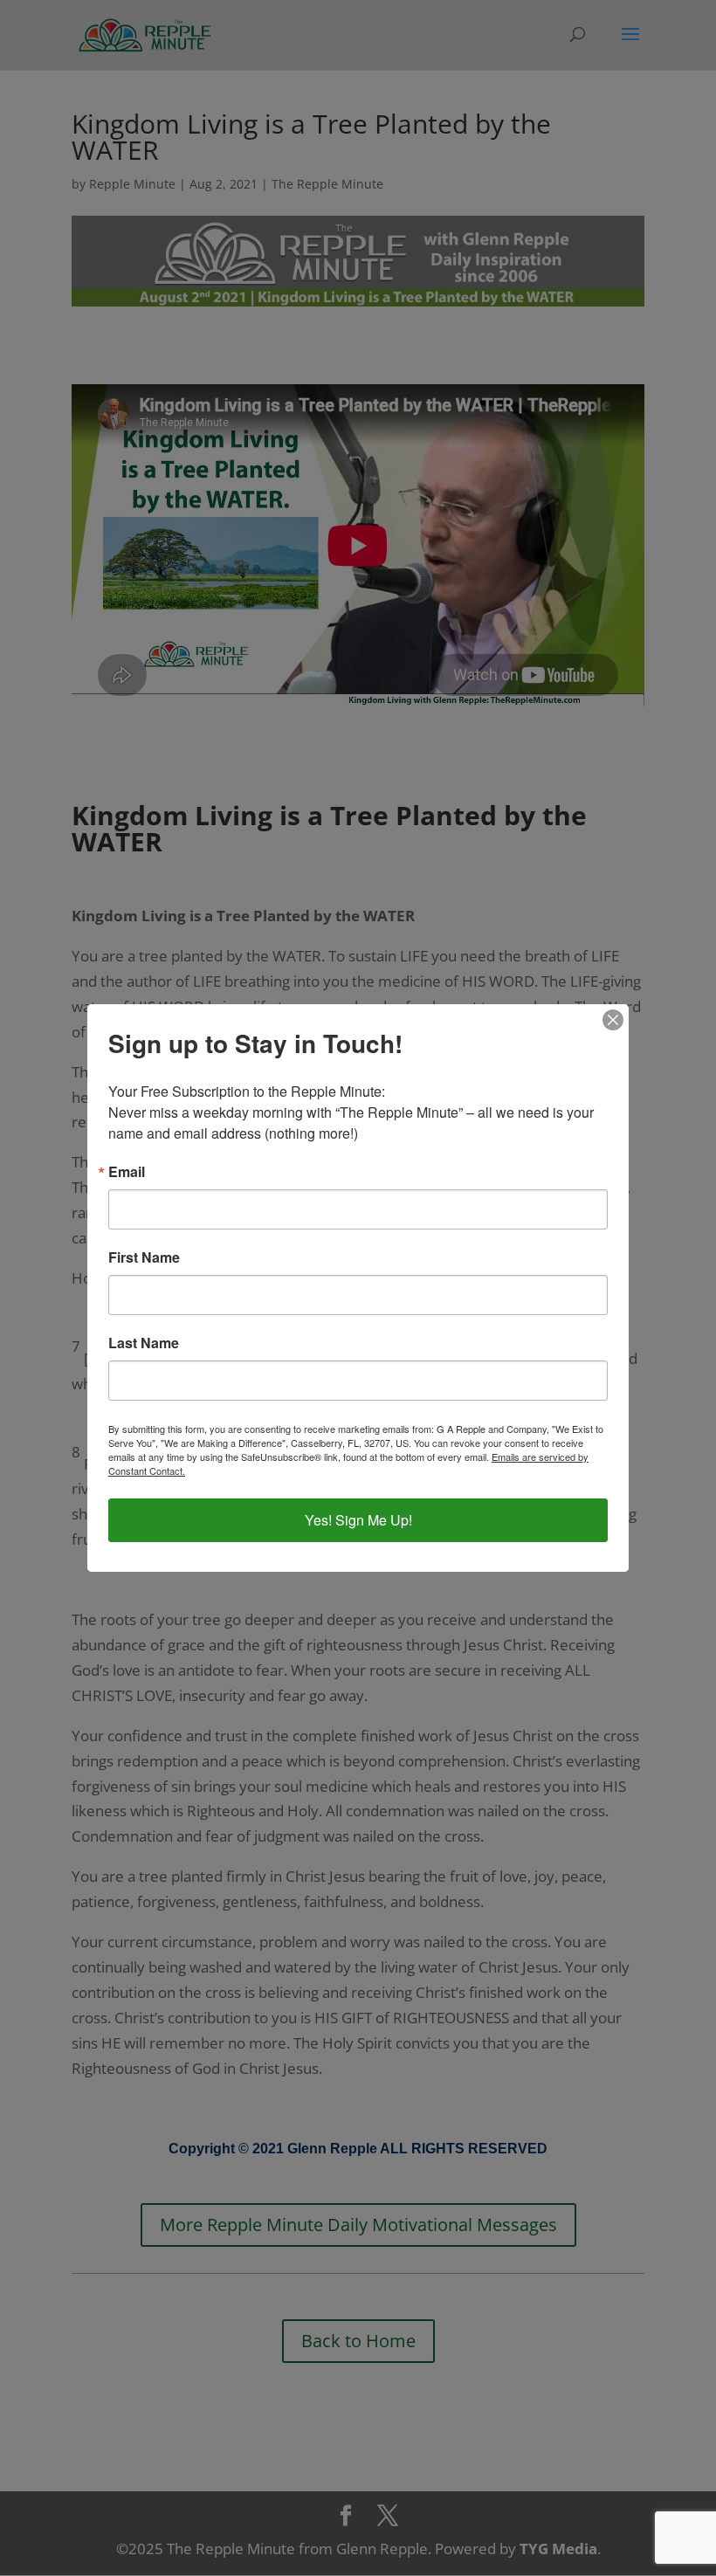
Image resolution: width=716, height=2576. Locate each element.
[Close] (613, 1020)
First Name (144, 1257)
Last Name (144, 1343)
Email (127, 1172)
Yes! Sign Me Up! (358, 1520)
